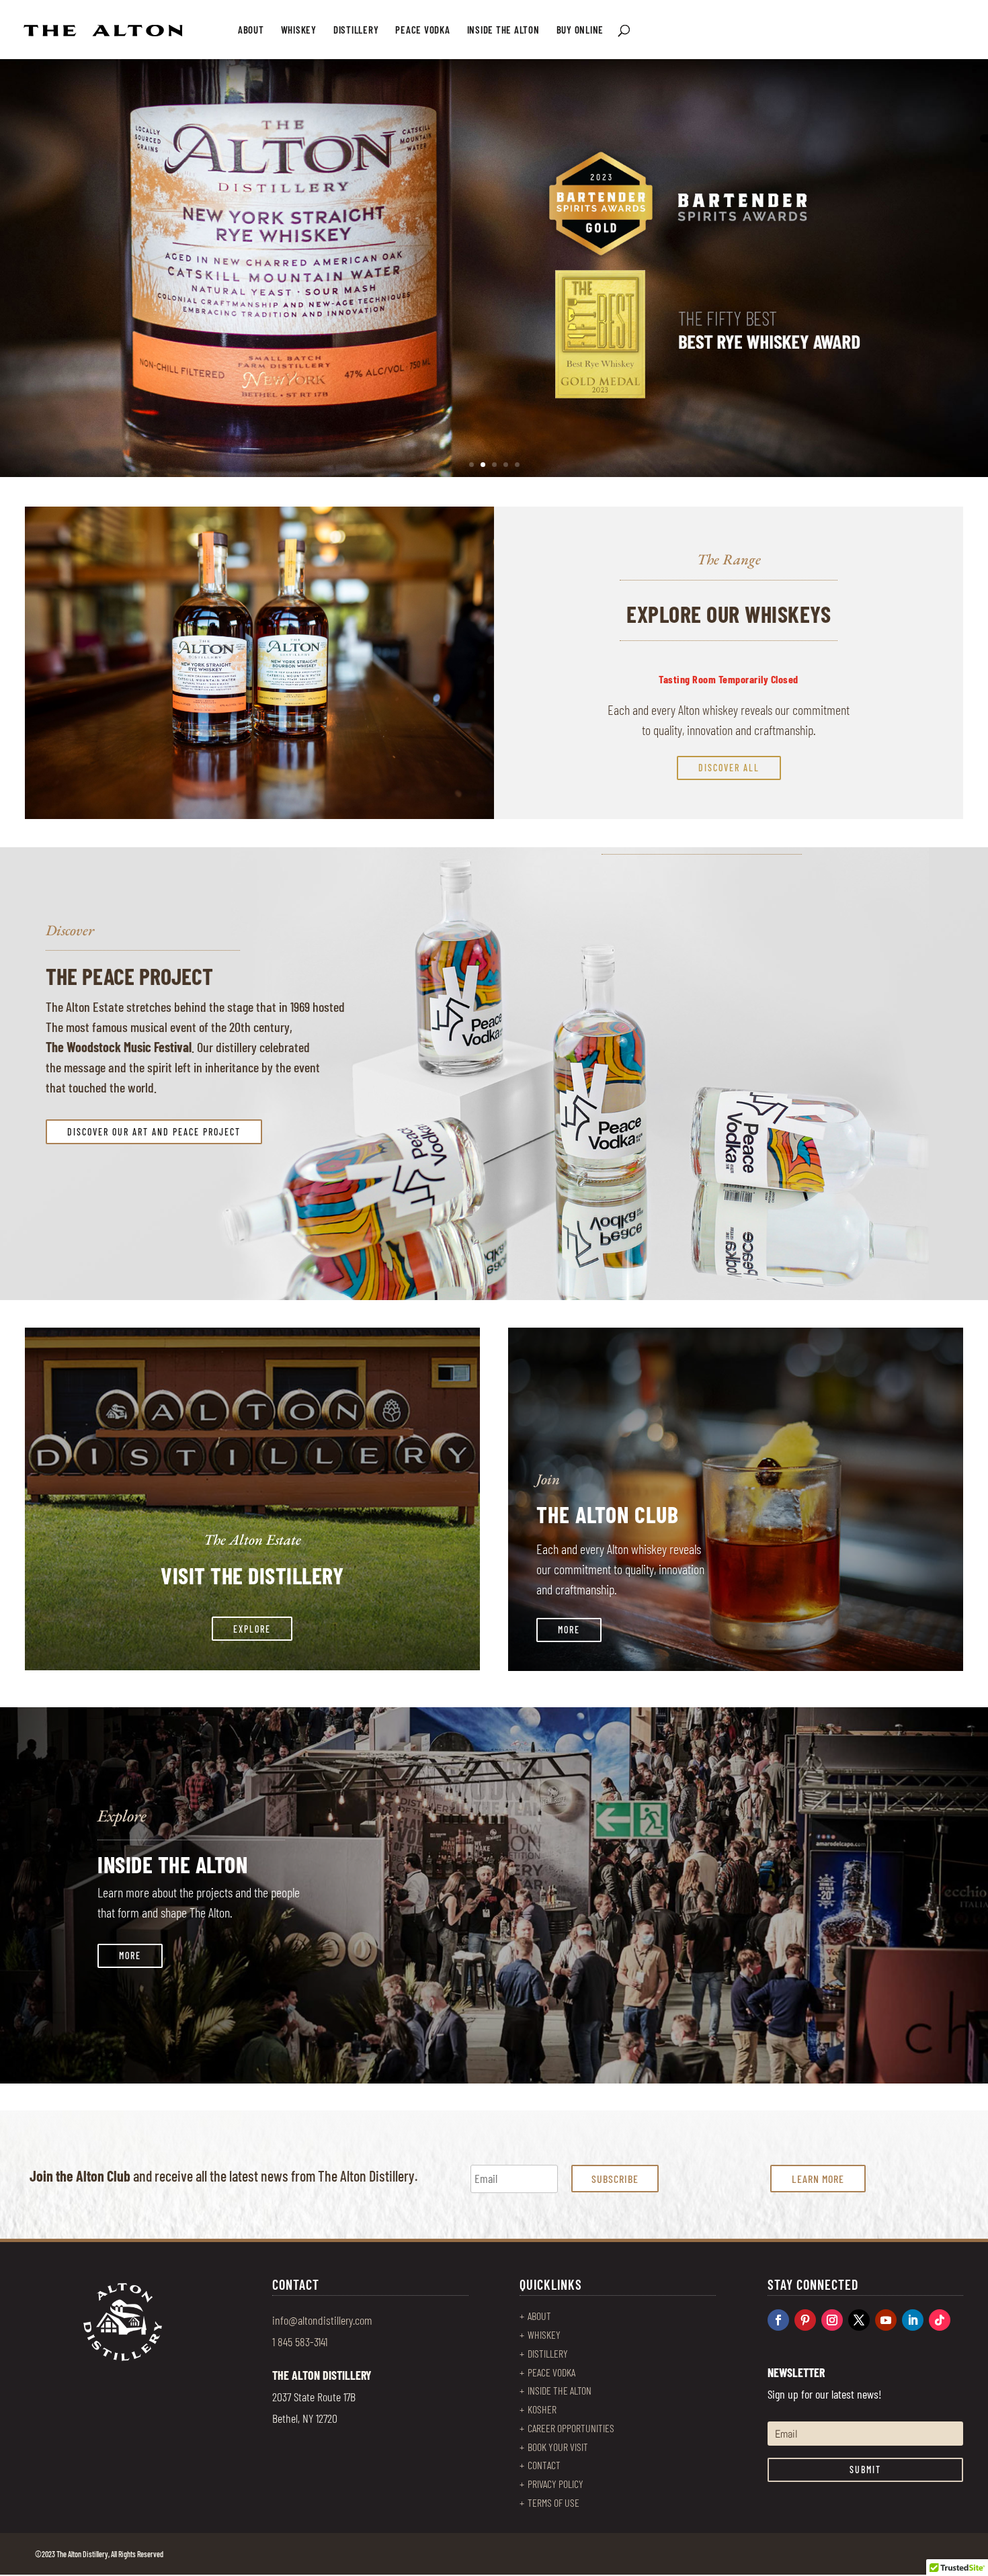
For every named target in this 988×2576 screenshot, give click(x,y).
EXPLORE (252, 1629)
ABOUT (251, 30)
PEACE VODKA (422, 30)
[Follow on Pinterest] (805, 2320)
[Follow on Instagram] (832, 2320)
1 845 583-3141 (300, 2342)
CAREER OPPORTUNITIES (571, 2428)
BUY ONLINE (580, 30)
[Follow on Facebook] (778, 2320)
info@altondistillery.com (322, 2320)
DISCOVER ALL (729, 768)
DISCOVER (130, 303)
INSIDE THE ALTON (503, 30)
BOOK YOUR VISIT (558, 2447)
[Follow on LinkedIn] (913, 2320)
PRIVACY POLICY (555, 2484)
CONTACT (544, 2465)
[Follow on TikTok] (940, 2320)
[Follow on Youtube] (886, 2320)
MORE (569, 1630)
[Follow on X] (859, 2320)
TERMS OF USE (553, 2502)
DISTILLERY (356, 30)
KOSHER (542, 2409)
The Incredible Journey (157, 158)
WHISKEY (299, 30)
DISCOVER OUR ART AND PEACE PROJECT (154, 1132)
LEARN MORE (818, 2179)
